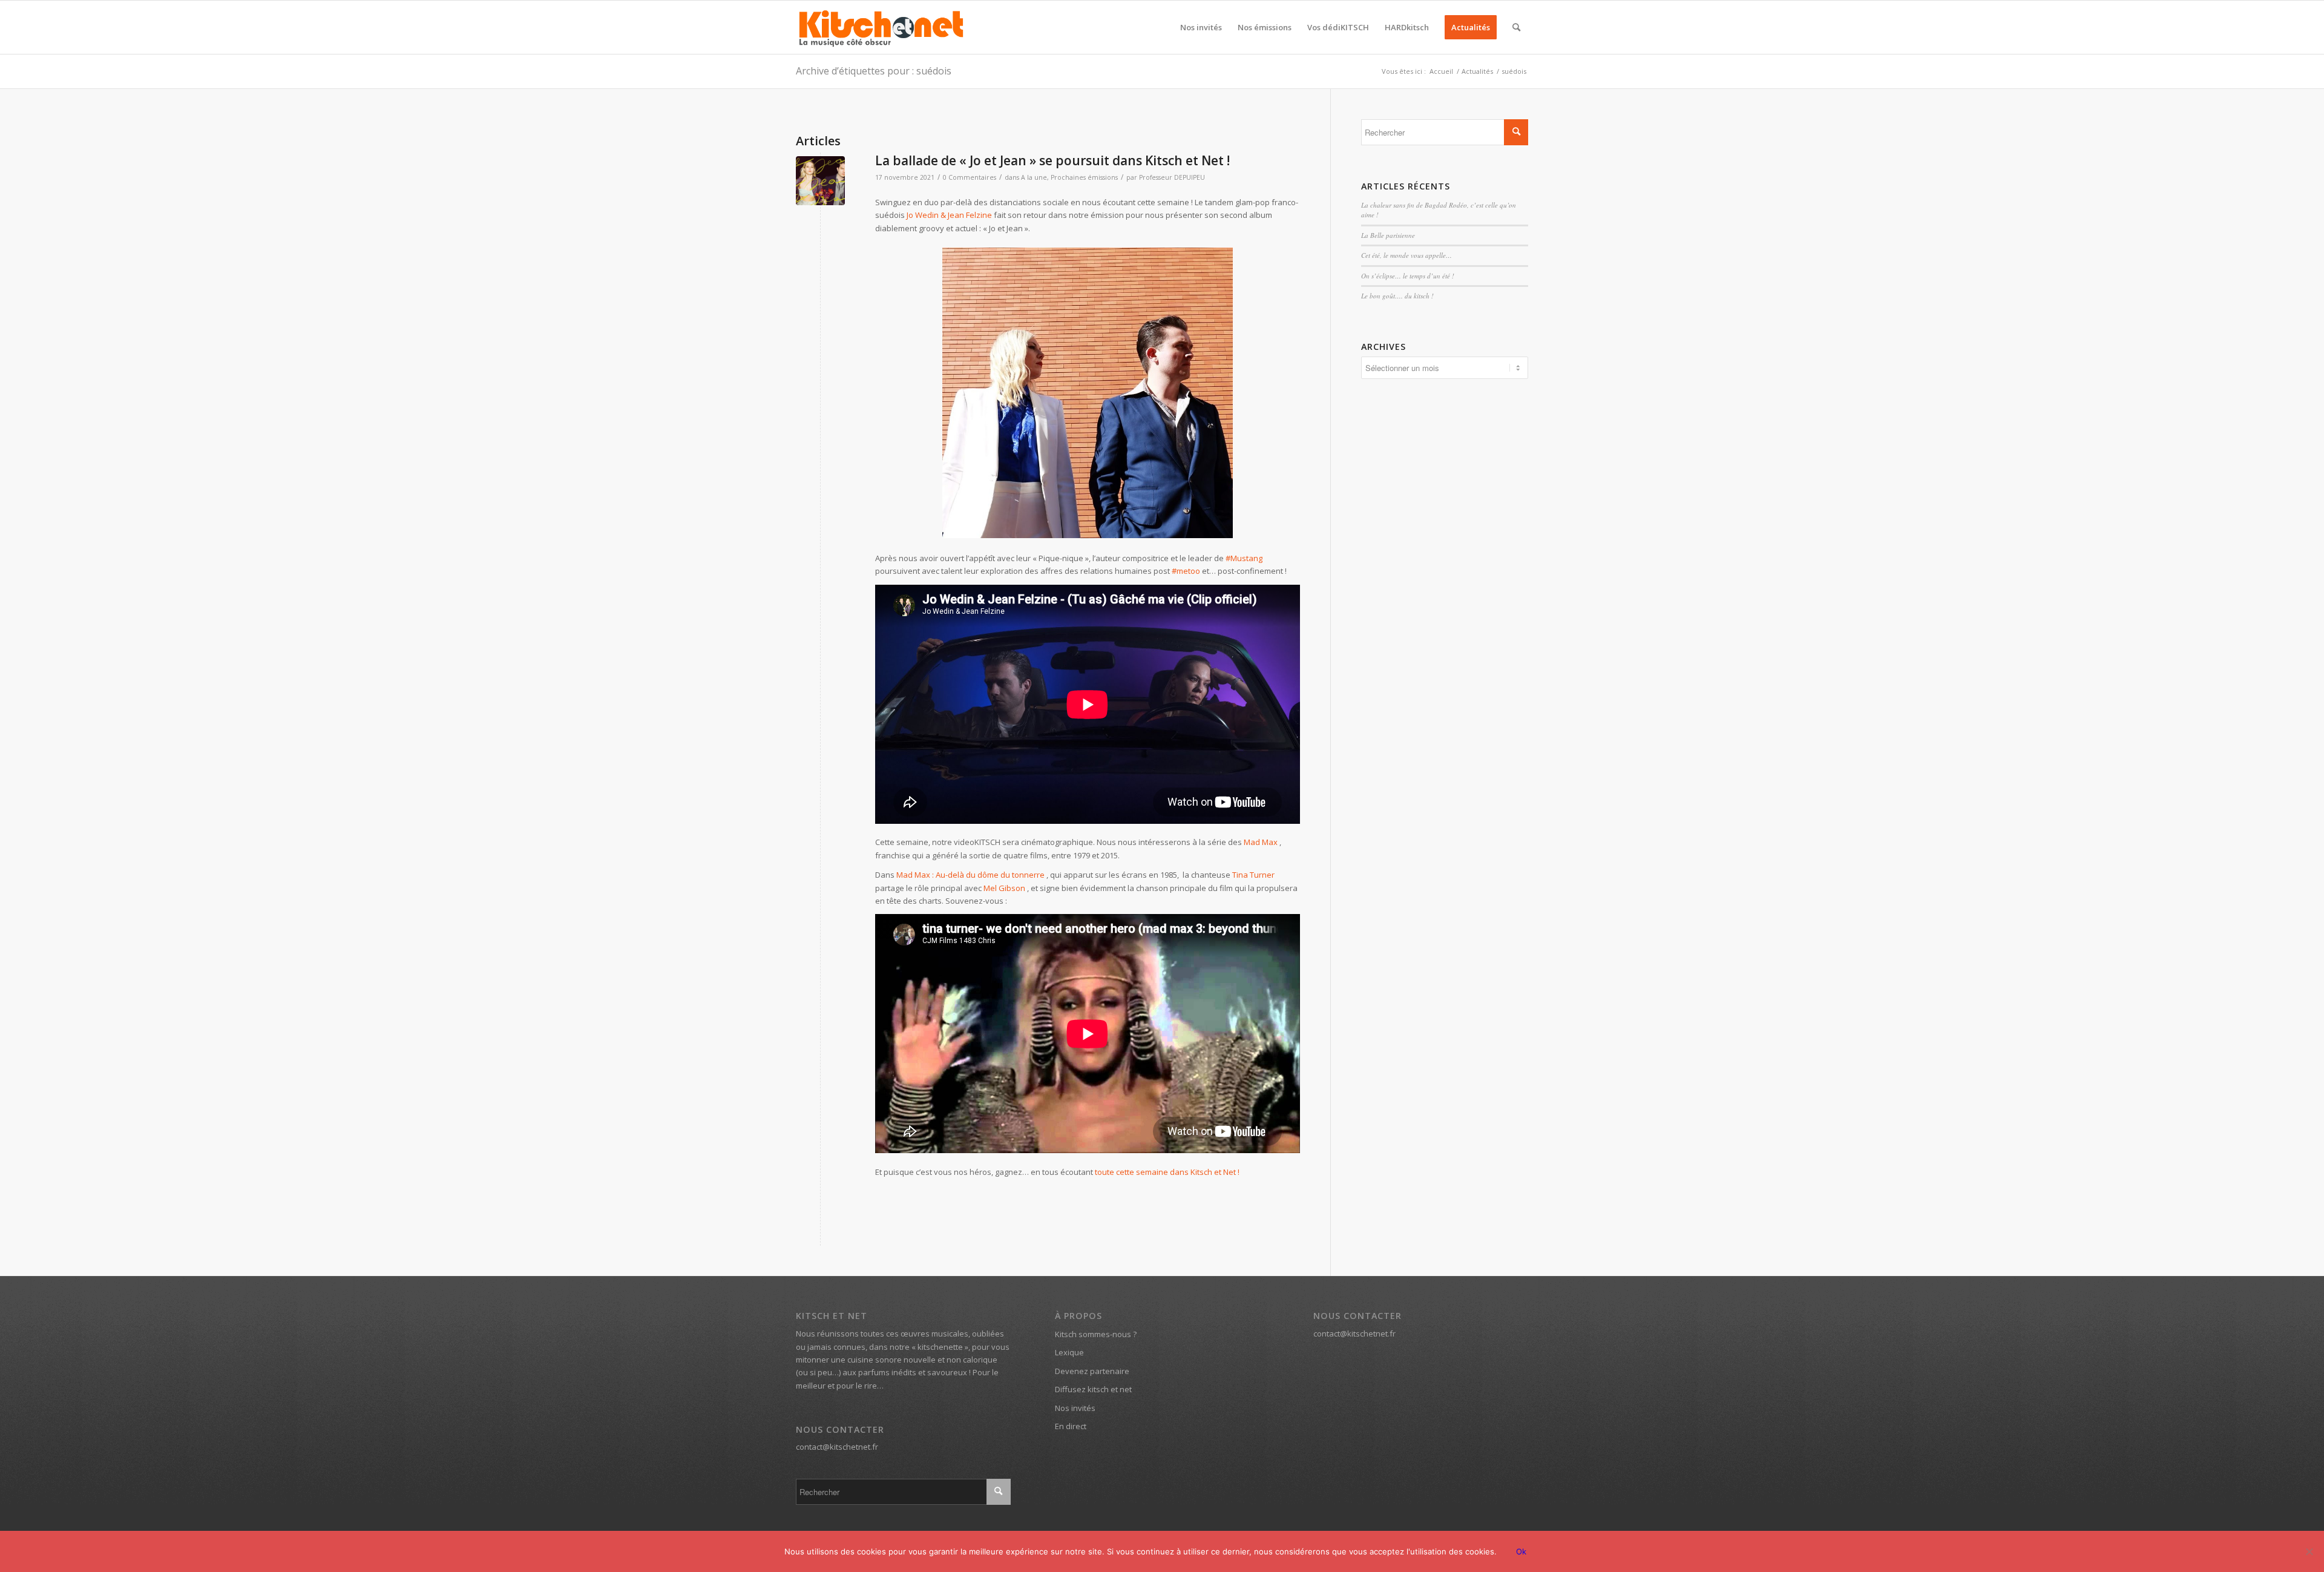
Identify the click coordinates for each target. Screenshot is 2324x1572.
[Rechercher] (1516, 27)
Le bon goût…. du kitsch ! (1397, 296)
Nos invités (1075, 1408)
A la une (1034, 177)
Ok (1521, 1551)
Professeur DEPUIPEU (1172, 177)
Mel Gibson (1004, 888)
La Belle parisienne (1388, 235)
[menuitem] (1201, 27)
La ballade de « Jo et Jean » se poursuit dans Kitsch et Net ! (1052, 160)
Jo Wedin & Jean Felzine (949, 215)
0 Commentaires (970, 177)
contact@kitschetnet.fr (837, 1447)
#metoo (1186, 571)
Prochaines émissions (1084, 177)
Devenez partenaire (1092, 1371)
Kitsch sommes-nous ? (1096, 1334)
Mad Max (1262, 842)
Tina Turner (1253, 875)
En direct (1071, 1426)
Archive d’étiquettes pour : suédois (874, 71)
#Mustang (1244, 558)
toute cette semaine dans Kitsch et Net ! (1167, 1172)
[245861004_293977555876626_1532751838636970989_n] (820, 181)
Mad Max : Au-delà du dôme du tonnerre (970, 875)
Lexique (1069, 1352)
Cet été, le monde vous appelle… (1407, 255)
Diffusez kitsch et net (1093, 1389)
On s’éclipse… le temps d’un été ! (1408, 276)
